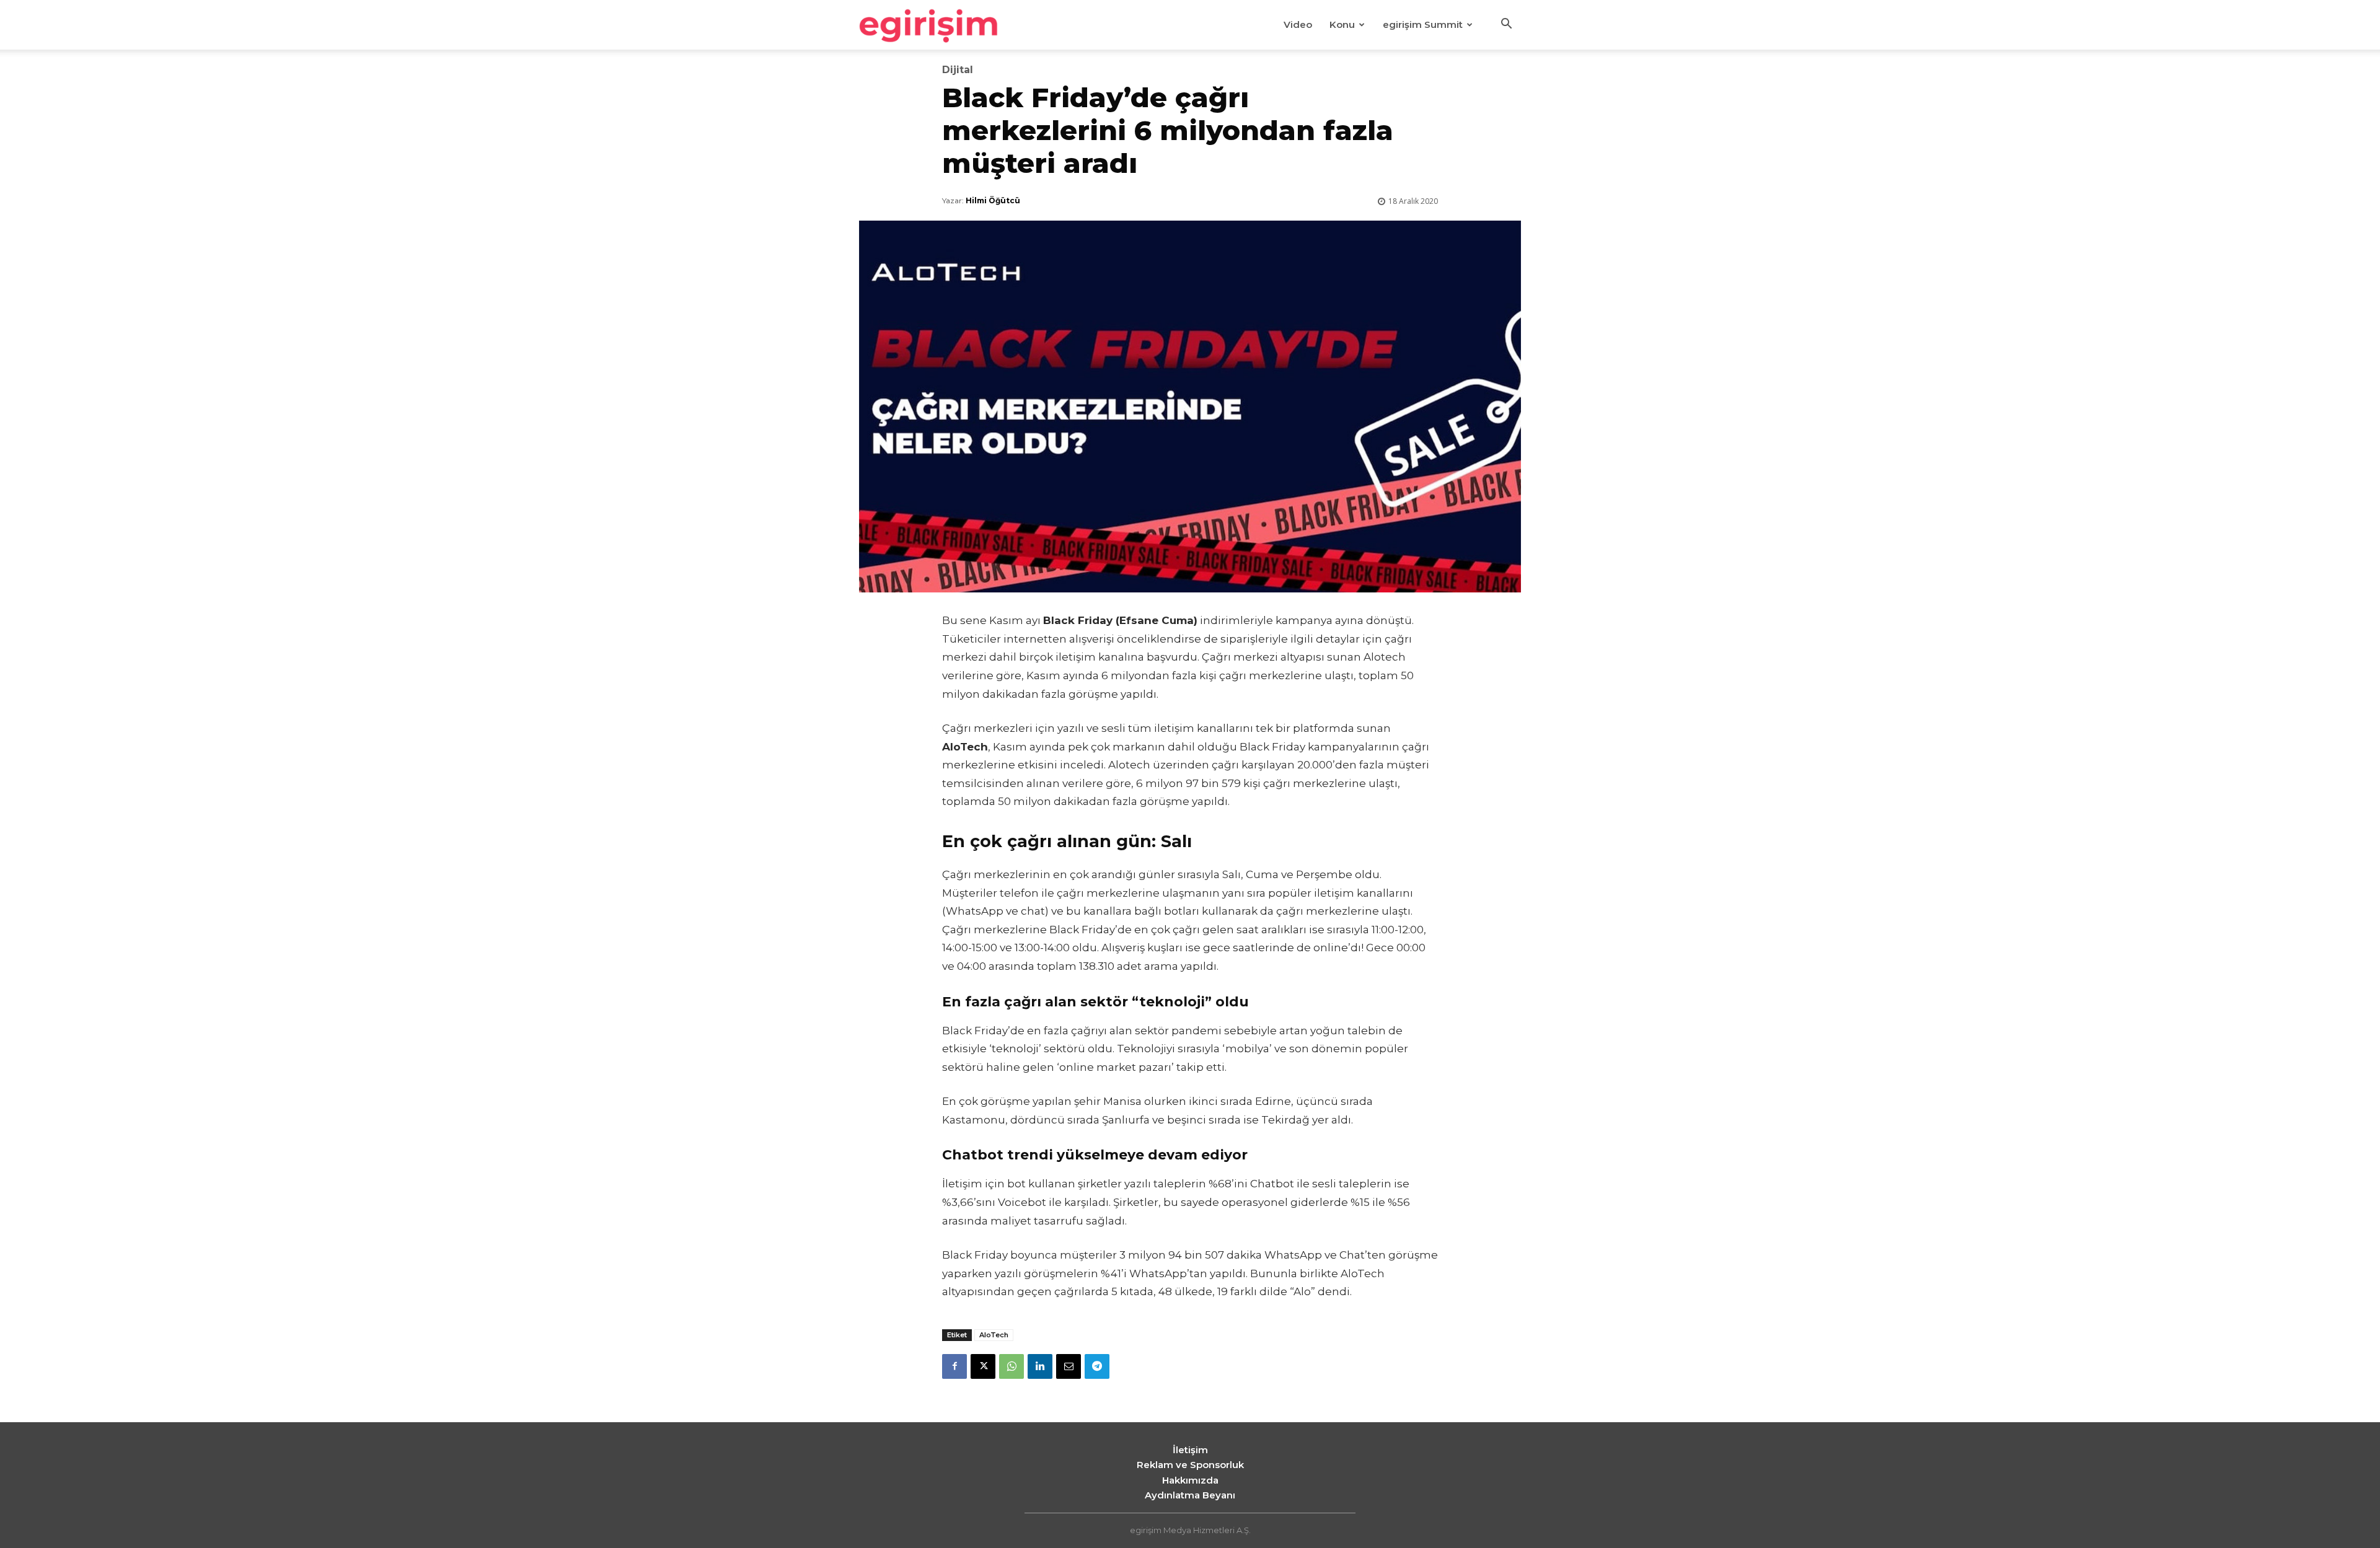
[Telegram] (1097, 1366)
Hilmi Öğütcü (993, 200)
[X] (983, 1366)
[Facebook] (954, 1366)
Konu (1342, 24)
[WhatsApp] (1011, 1366)
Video (1298, 24)
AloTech (994, 1335)
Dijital (958, 70)
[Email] (1069, 1366)
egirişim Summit (1423, 24)
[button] (1506, 25)
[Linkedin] (1040, 1366)
